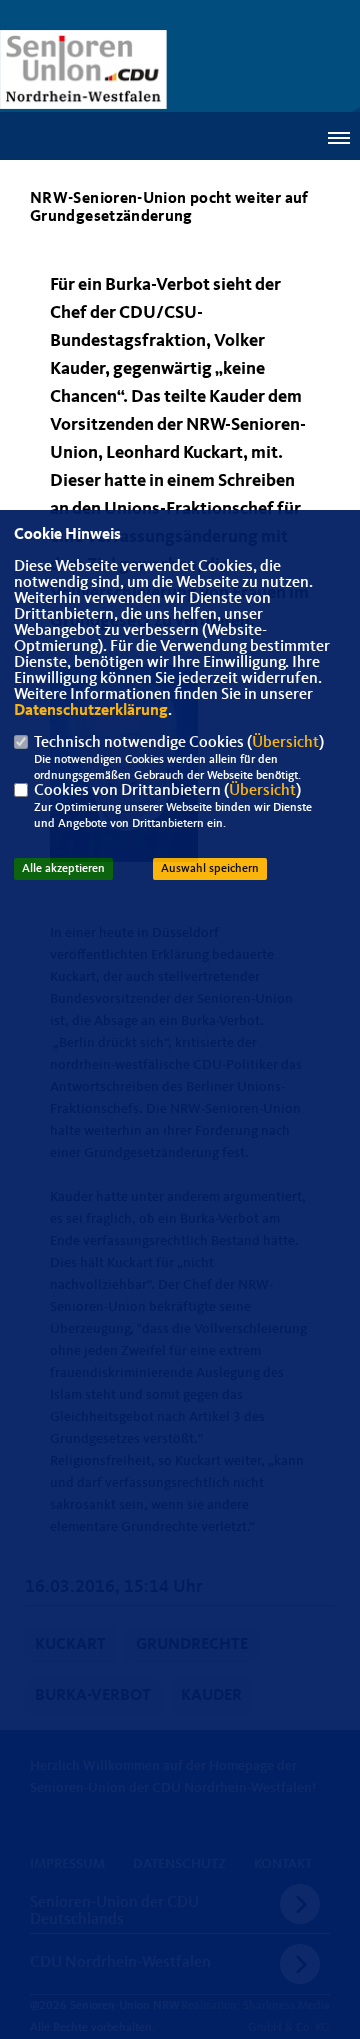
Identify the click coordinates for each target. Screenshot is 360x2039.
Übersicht (285, 743)
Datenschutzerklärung (91, 711)
